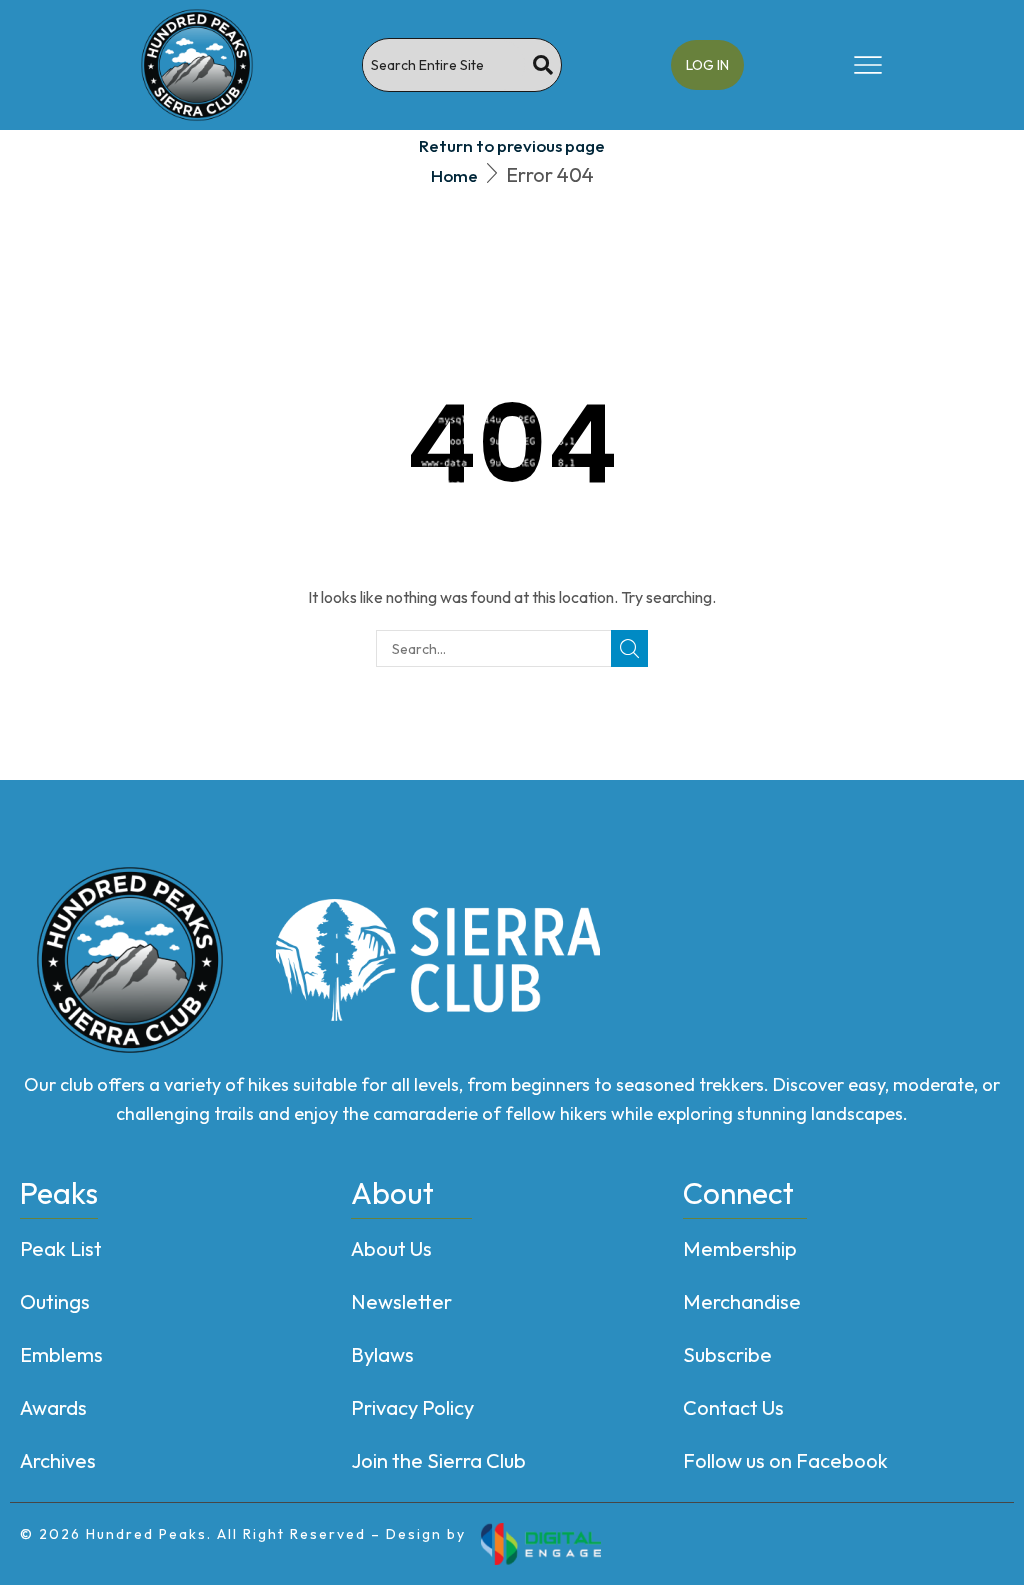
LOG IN (707, 65)
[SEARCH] (629, 648)
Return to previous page (512, 145)
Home (454, 175)
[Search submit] (543, 65)
